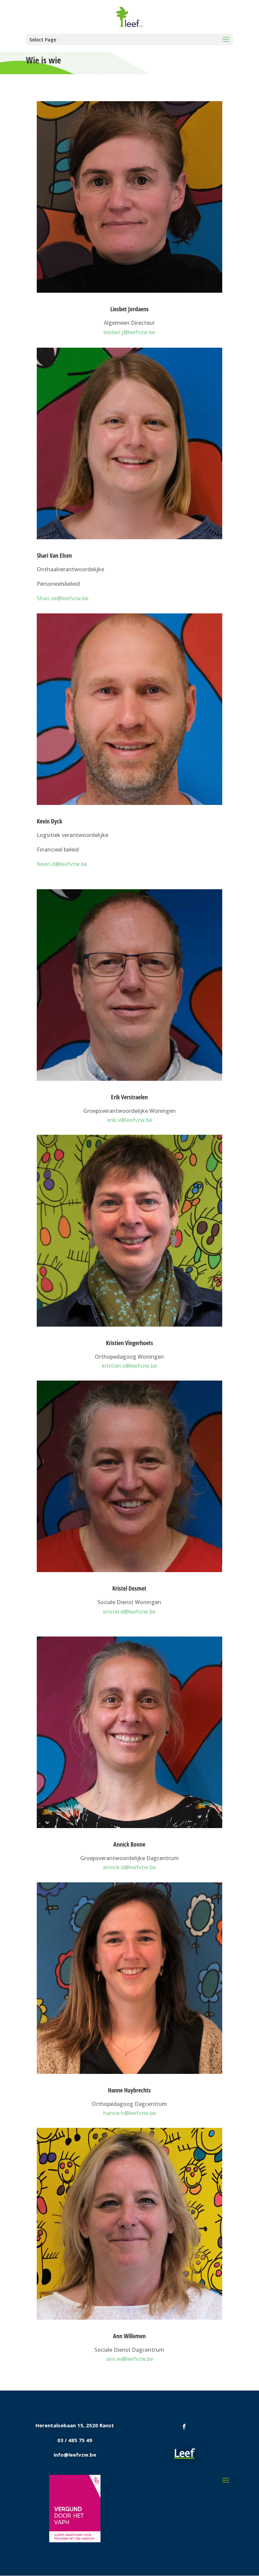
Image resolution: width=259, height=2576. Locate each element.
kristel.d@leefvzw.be (129, 1612)
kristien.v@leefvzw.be (129, 1366)
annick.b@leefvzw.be (129, 1867)
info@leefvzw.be (75, 2455)
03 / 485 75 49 (75, 2440)
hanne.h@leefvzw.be (129, 2113)
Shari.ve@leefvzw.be (63, 598)
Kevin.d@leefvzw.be (62, 864)
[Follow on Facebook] (184, 2427)
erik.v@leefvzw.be (129, 1120)
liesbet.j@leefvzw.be (129, 332)
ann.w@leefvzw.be (129, 2359)
